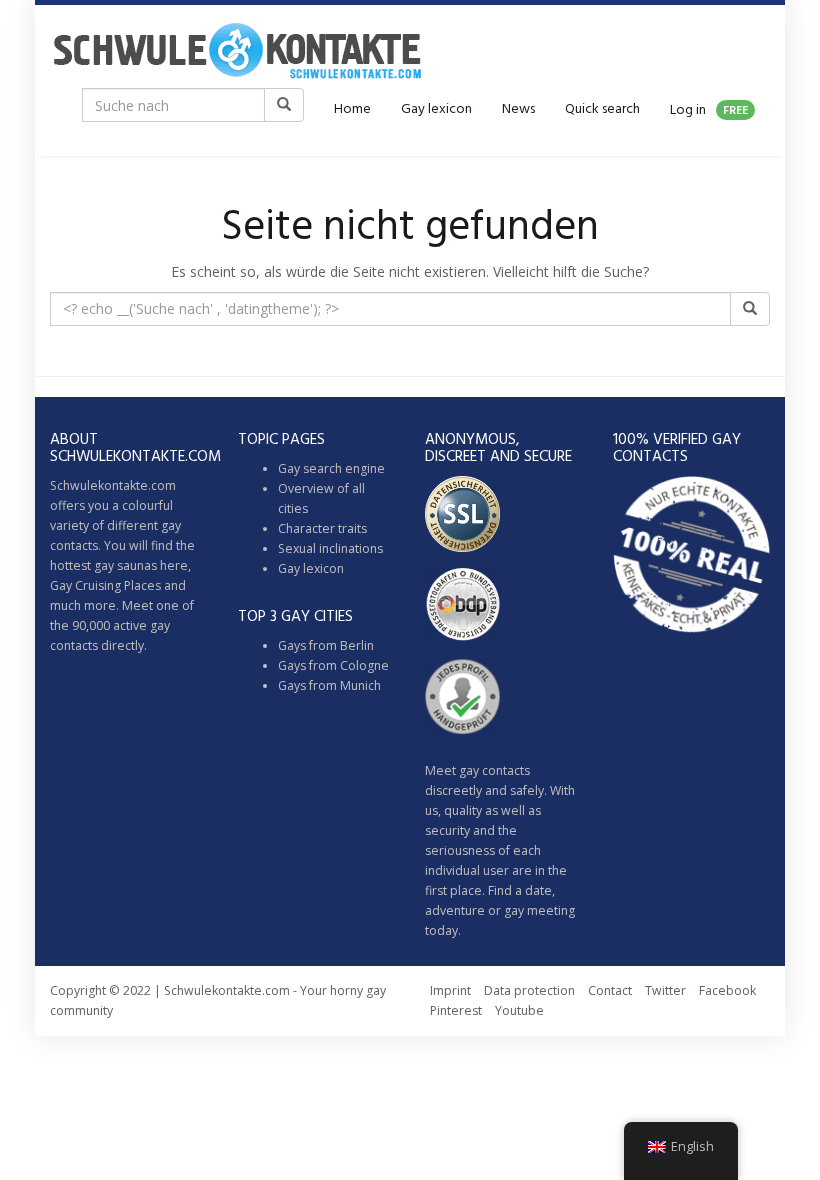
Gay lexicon (436, 109)
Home (352, 109)
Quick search (602, 109)
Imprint (450, 990)
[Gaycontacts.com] (237, 50)
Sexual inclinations (330, 548)
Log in (709, 110)
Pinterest (456, 1010)
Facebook (727, 990)
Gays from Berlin (326, 645)
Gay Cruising (85, 585)
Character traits (322, 528)
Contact (610, 990)
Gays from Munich (329, 685)
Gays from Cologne (333, 665)
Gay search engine (331, 468)
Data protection (529, 990)
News (518, 109)
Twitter (665, 990)
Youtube (519, 1010)
